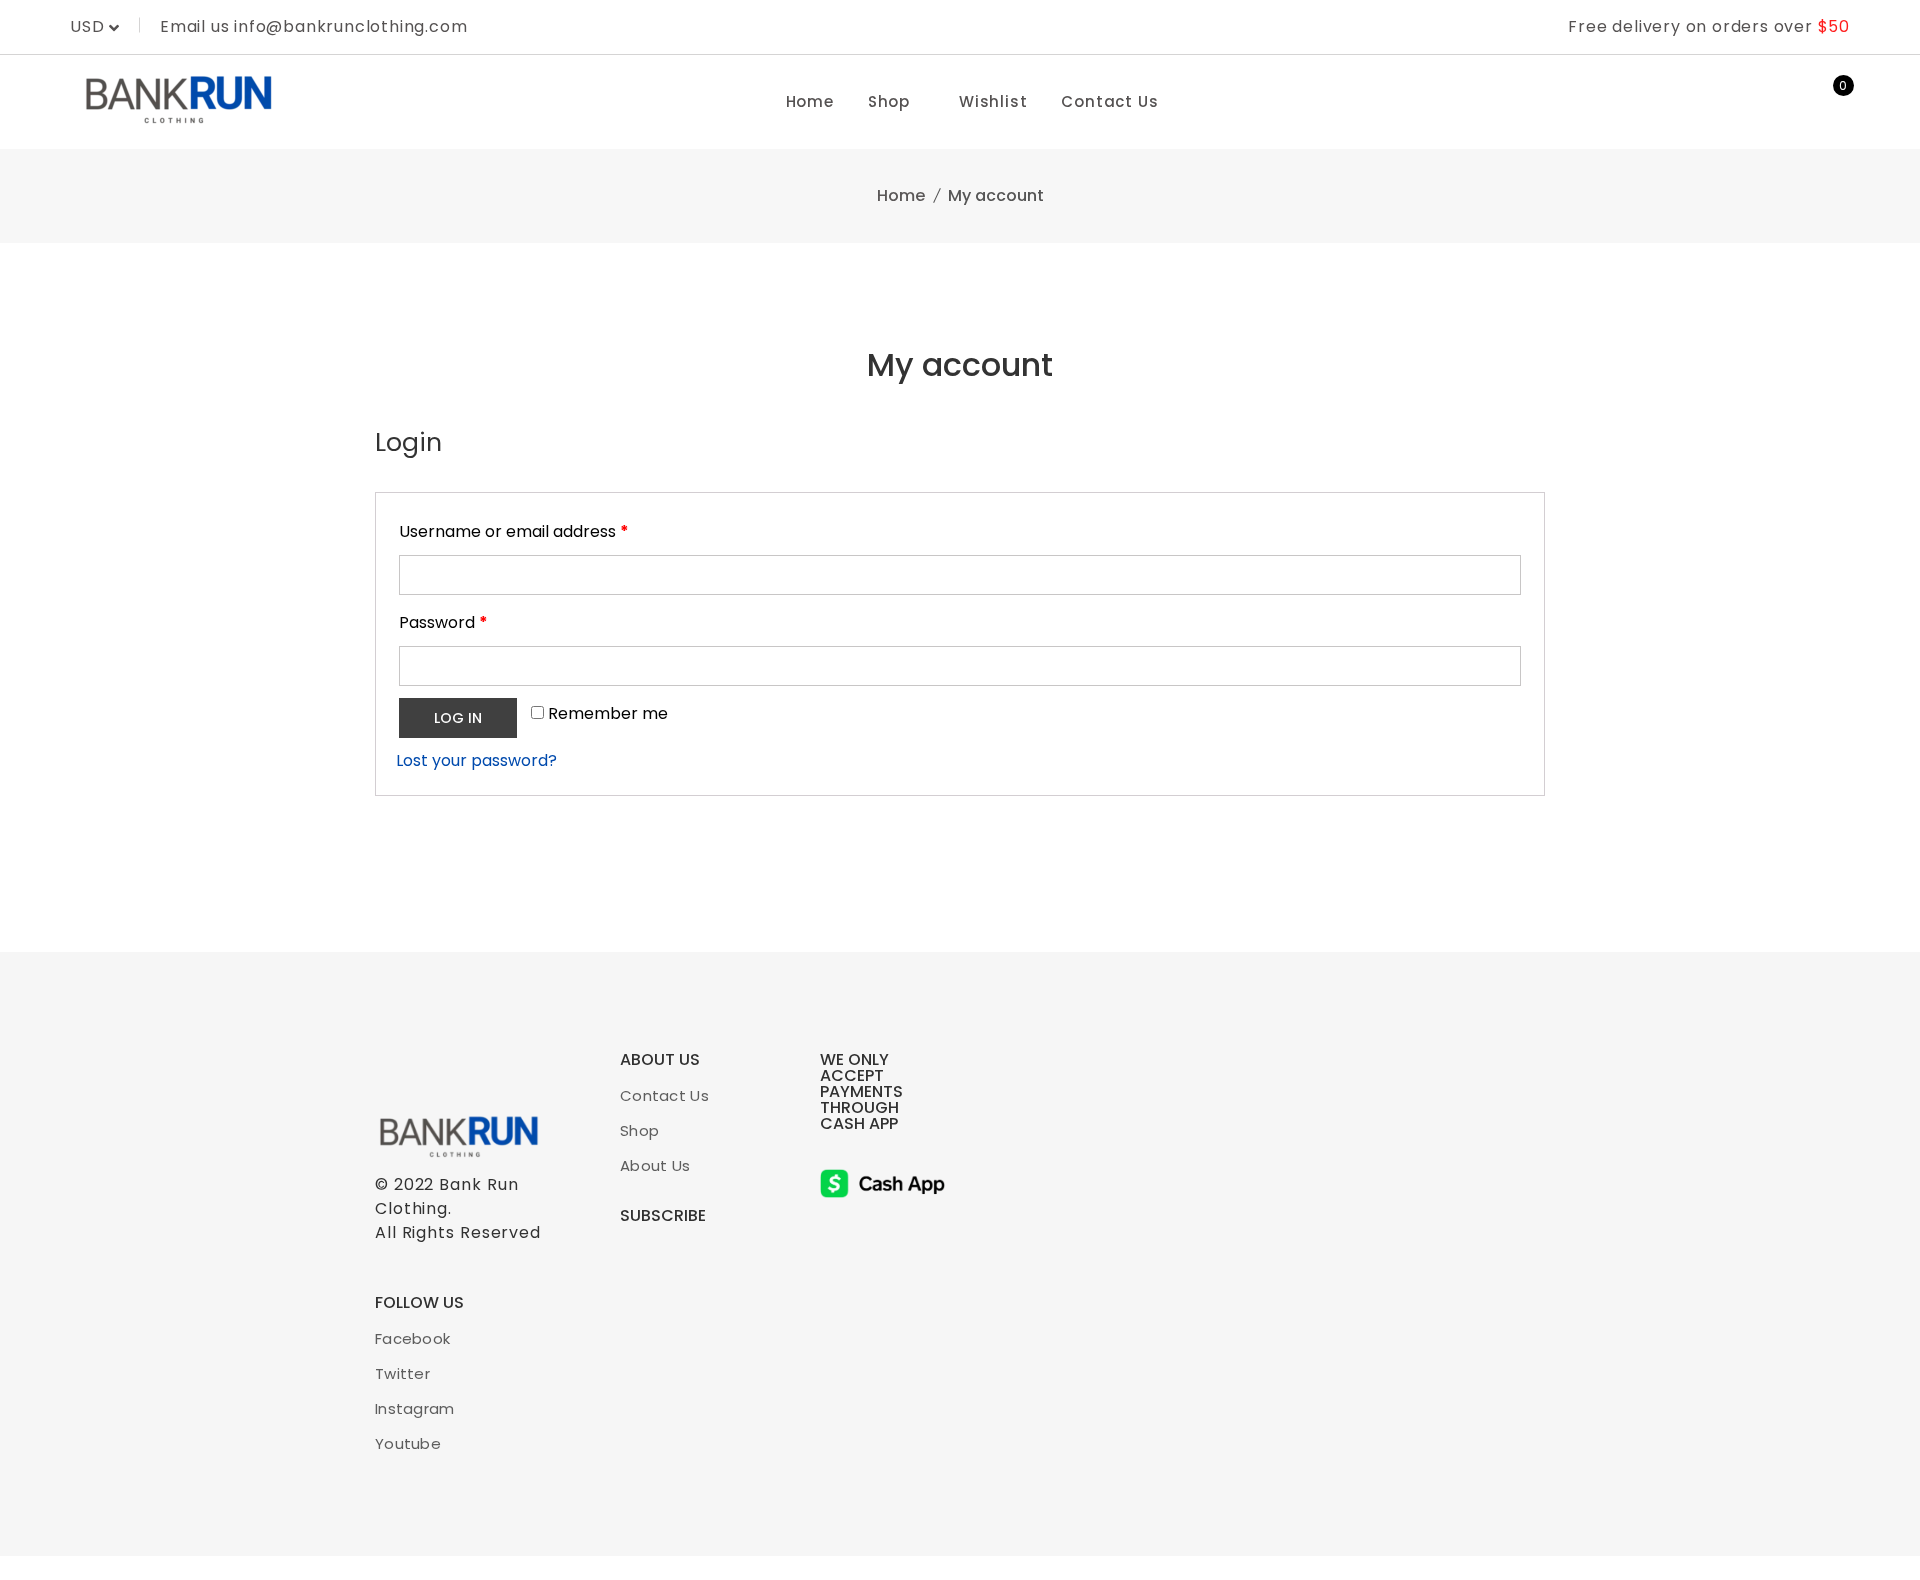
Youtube (408, 1443)
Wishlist (993, 101)
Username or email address (514, 531)
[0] (1830, 102)
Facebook (412, 1338)
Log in (458, 718)
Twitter (402, 1373)
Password (443, 622)
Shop (889, 101)
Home (810, 101)
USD (89, 26)
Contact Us (1109, 101)
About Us (655, 1165)
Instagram (415, 1408)
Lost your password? (476, 760)
